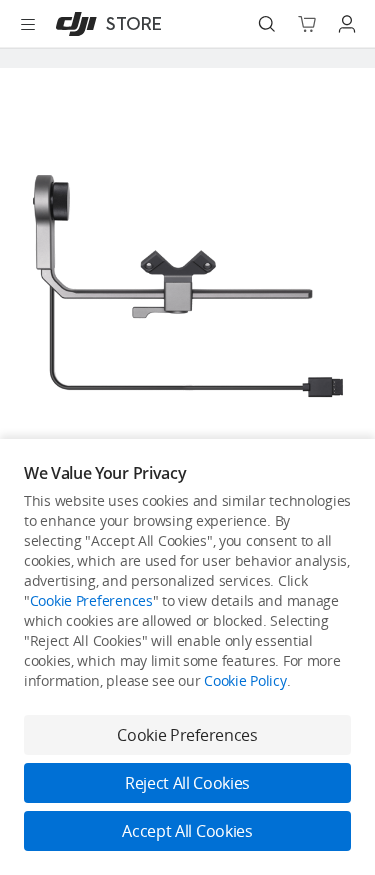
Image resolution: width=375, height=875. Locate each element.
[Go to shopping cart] (307, 24)
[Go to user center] (347, 24)
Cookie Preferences (91, 600)
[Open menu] (28, 24)
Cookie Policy (245, 680)
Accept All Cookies (187, 831)
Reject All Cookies (187, 783)
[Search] (267, 24)
